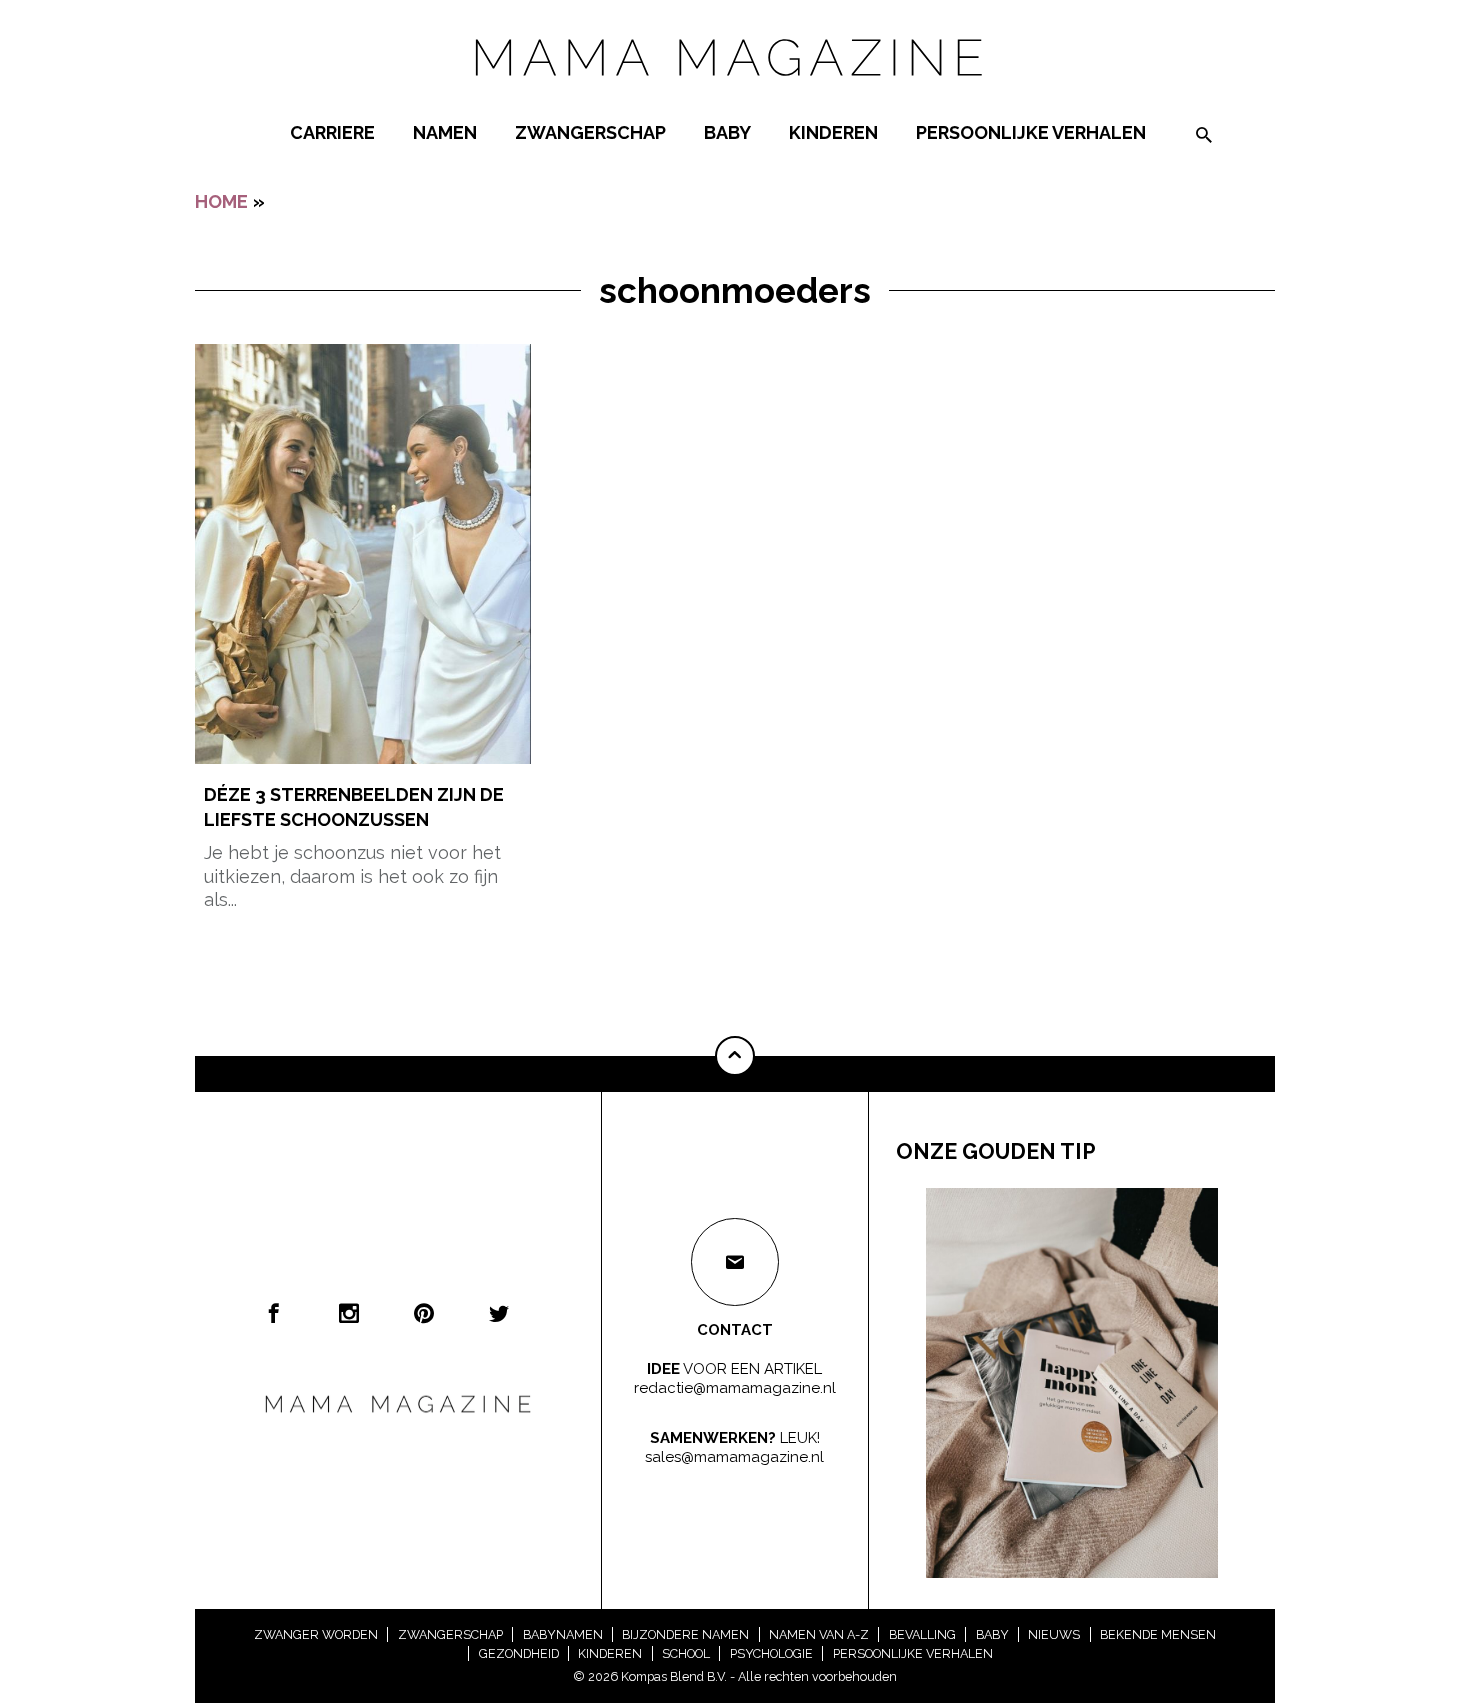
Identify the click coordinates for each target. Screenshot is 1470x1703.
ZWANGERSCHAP (590, 132)
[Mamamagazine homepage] (735, 94)
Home (221, 201)
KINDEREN (833, 132)
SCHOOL (686, 1653)
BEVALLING (922, 1634)
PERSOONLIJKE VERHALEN (1031, 132)
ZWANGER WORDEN (316, 1634)
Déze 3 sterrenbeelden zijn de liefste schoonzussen (354, 807)
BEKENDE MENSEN (1158, 1634)
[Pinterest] (424, 1313)
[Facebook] (274, 1313)
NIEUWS (1054, 1634)
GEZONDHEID (519, 1653)
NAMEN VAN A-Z (819, 1634)
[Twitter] (499, 1313)
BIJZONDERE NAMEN (685, 1634)
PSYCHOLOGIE (771, 1653)
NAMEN (445, 132)
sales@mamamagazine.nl (734, 1457)
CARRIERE (332, 132)
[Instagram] (349, 1313)
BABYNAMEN (563, 1634)
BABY (727, 132)
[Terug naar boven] (735, 1056)
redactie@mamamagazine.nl (735, 1388)
